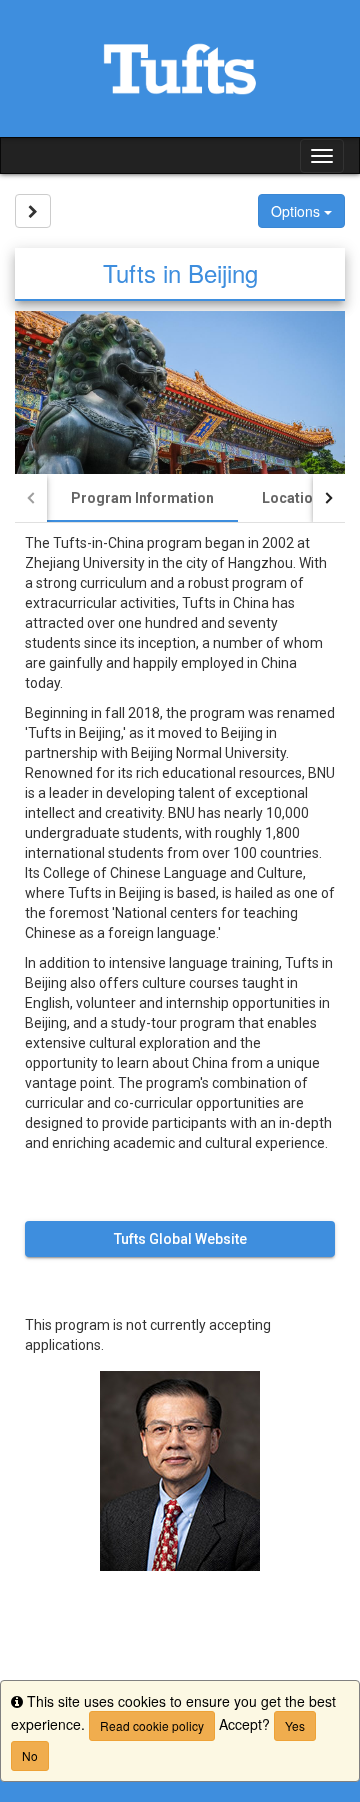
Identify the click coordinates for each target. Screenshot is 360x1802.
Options (297, 211)
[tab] (142, 498)
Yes (295, 1725)
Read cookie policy (152, 1725)
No (30, 1755)
